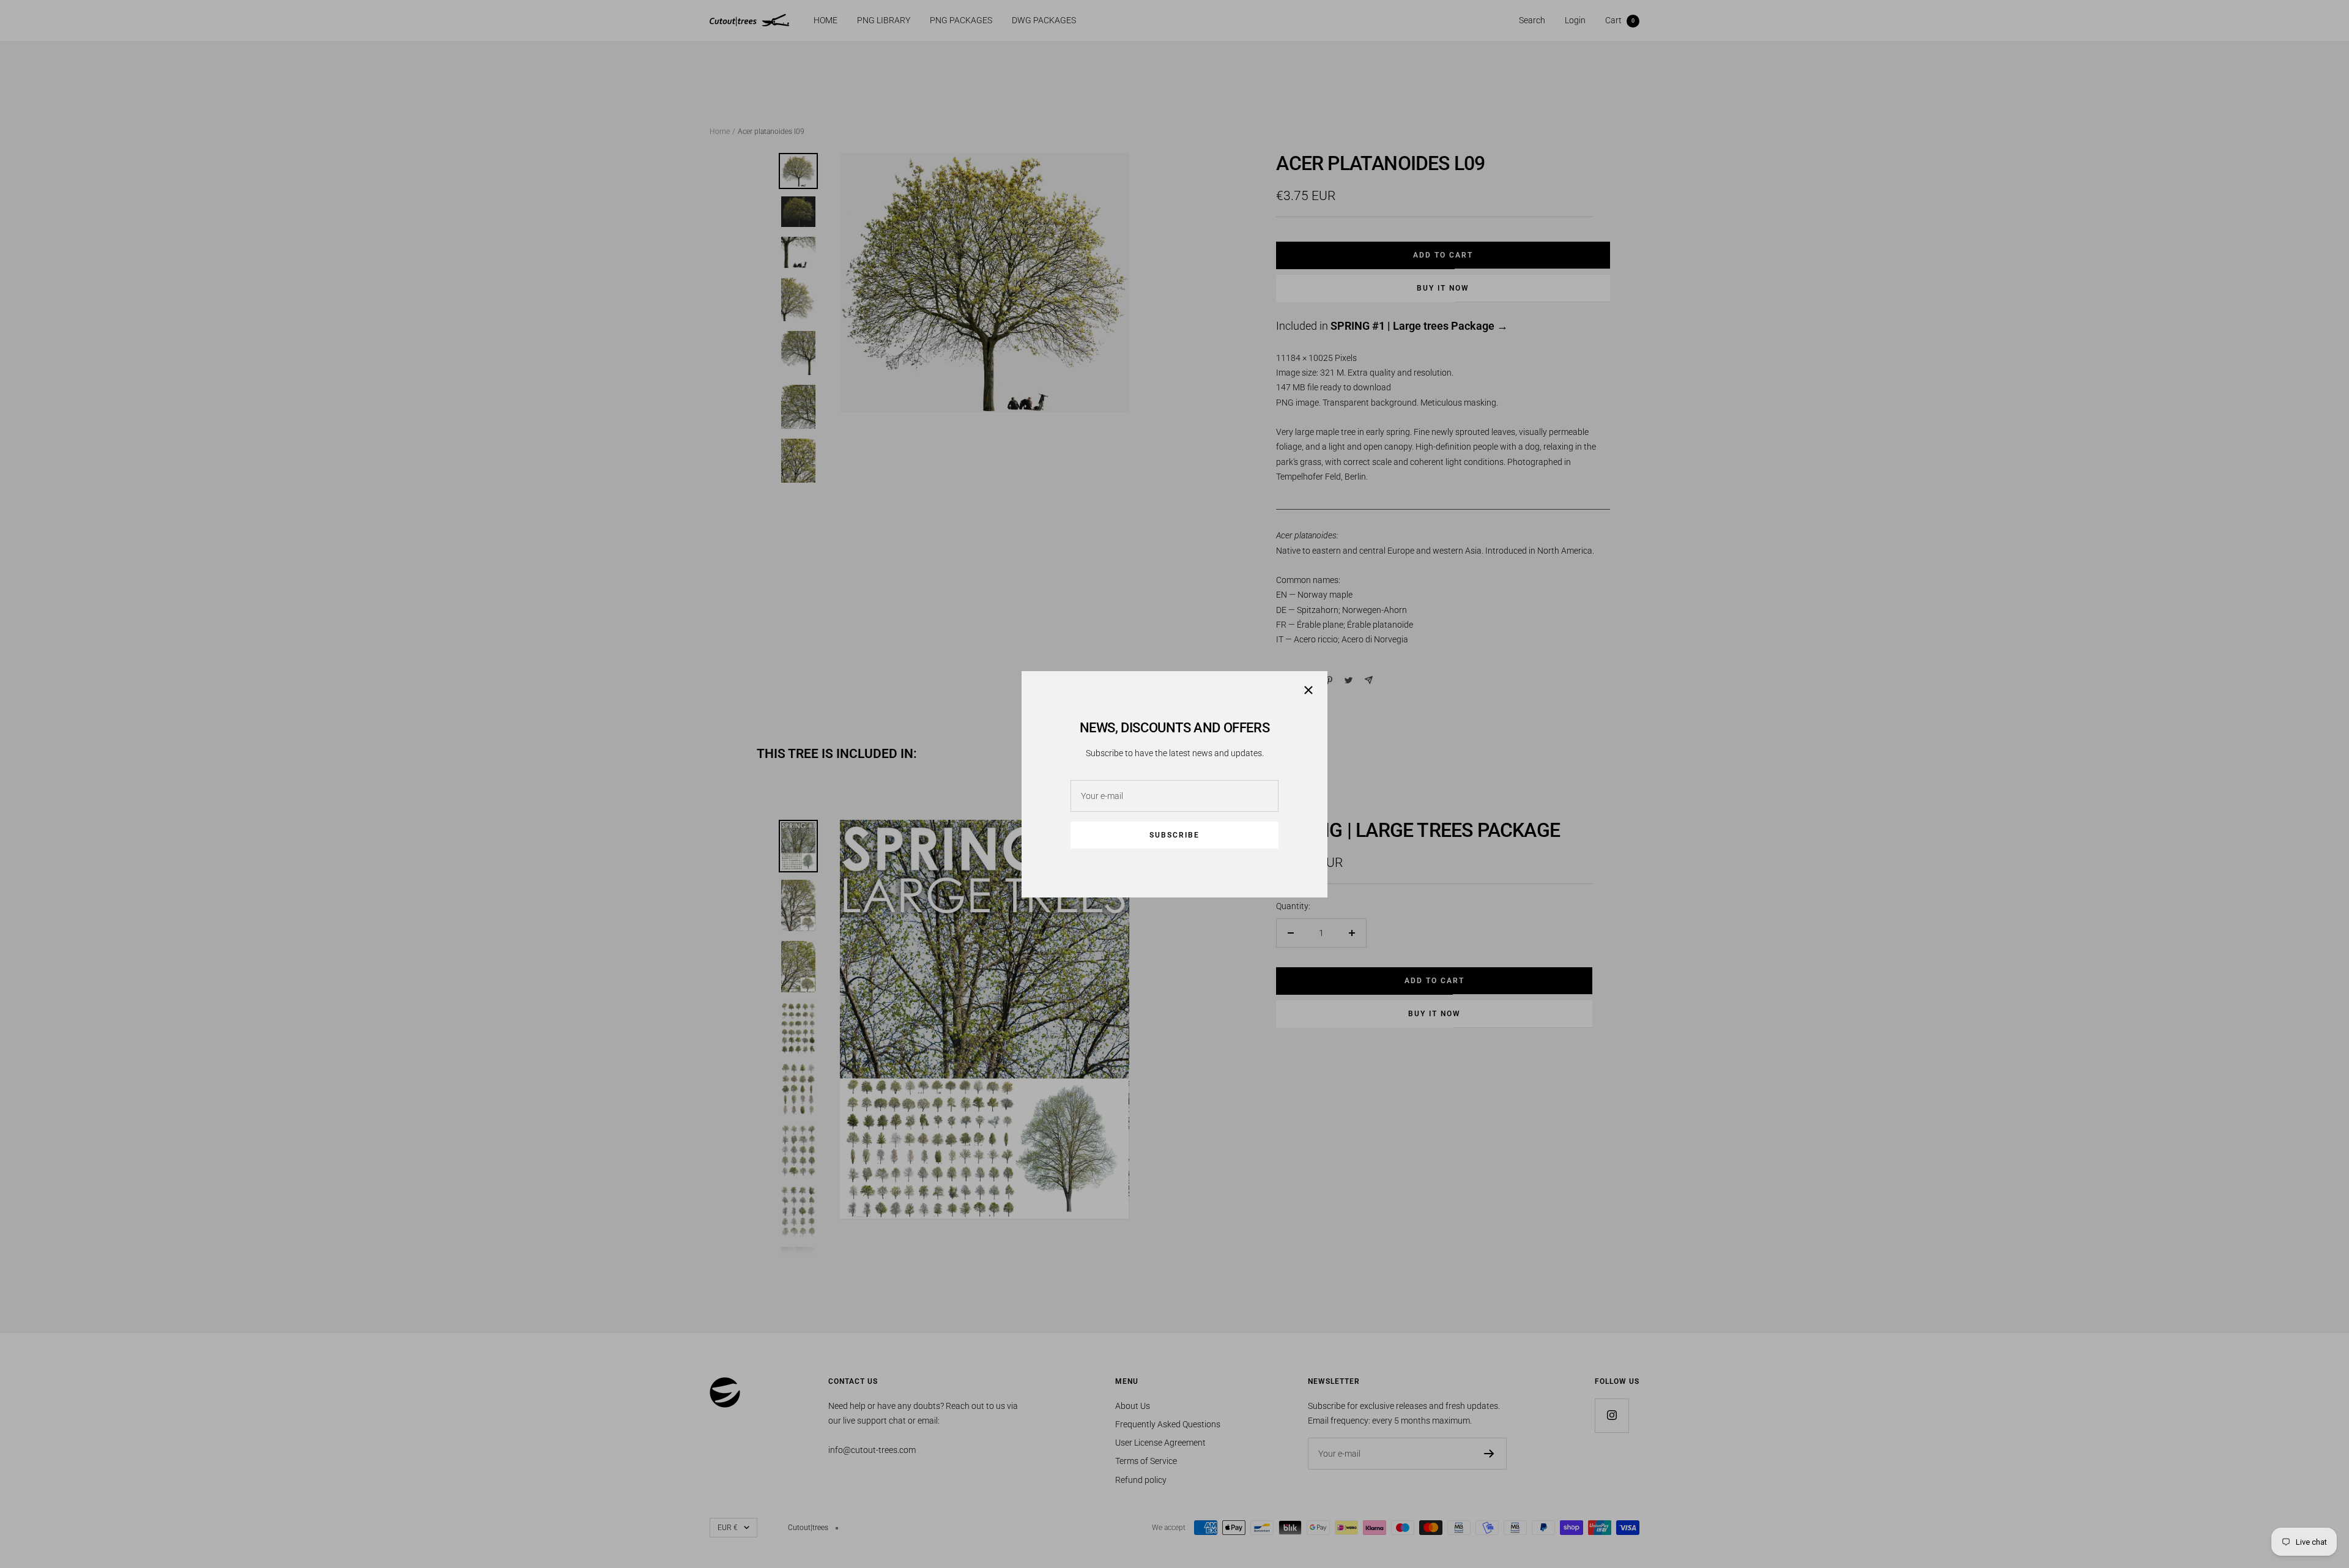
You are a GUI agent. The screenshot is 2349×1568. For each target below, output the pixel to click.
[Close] (1308, 690)
